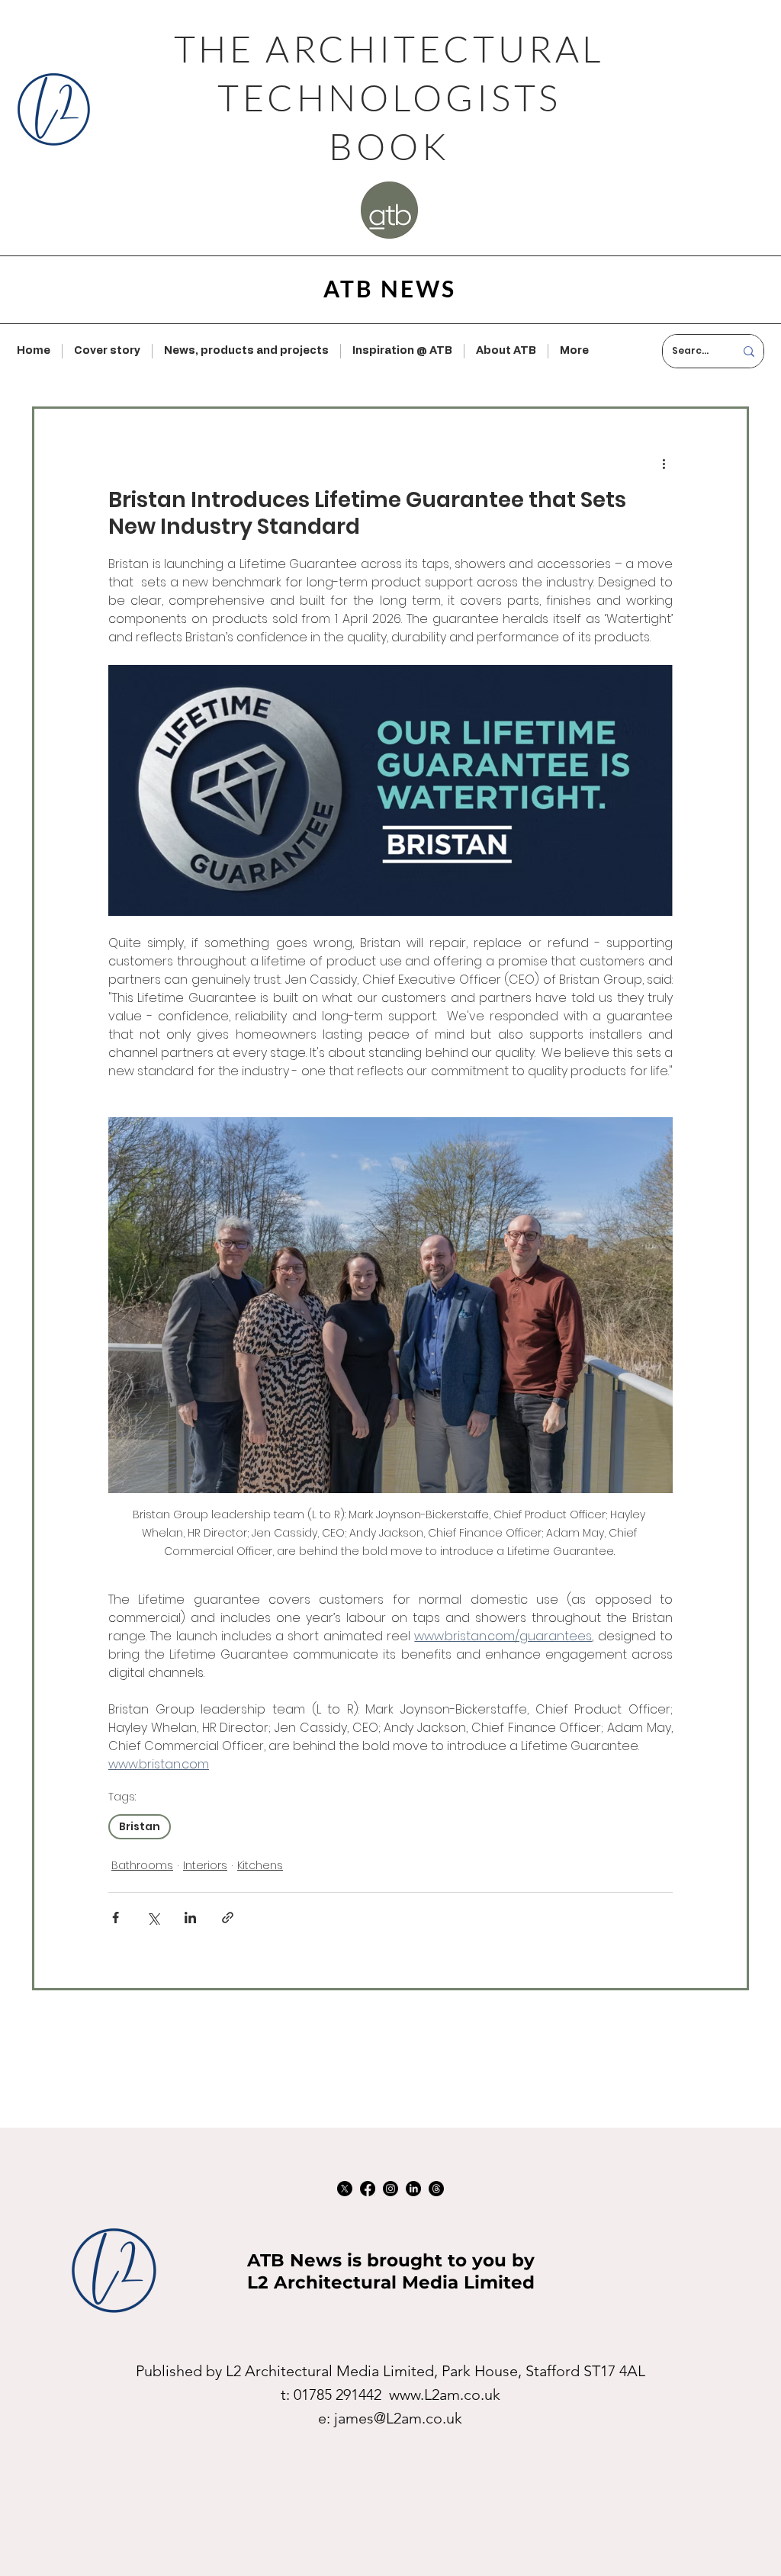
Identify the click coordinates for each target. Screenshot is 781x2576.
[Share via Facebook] (116, 1918)
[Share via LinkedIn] (190, 1918)
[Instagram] (390, 2189)
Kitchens (260, 1865)
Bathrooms (142, 1865)
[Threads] (436, 2189)
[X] (345, 2189)
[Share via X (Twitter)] (153, 1918)
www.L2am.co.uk (445, 2395)
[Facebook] (368, 2189)
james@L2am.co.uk (398, 2418)
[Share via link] (228, 1918)
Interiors (205, 1865)
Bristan (140, 1826)
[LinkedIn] (413, 2189)
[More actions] (664, 464)
